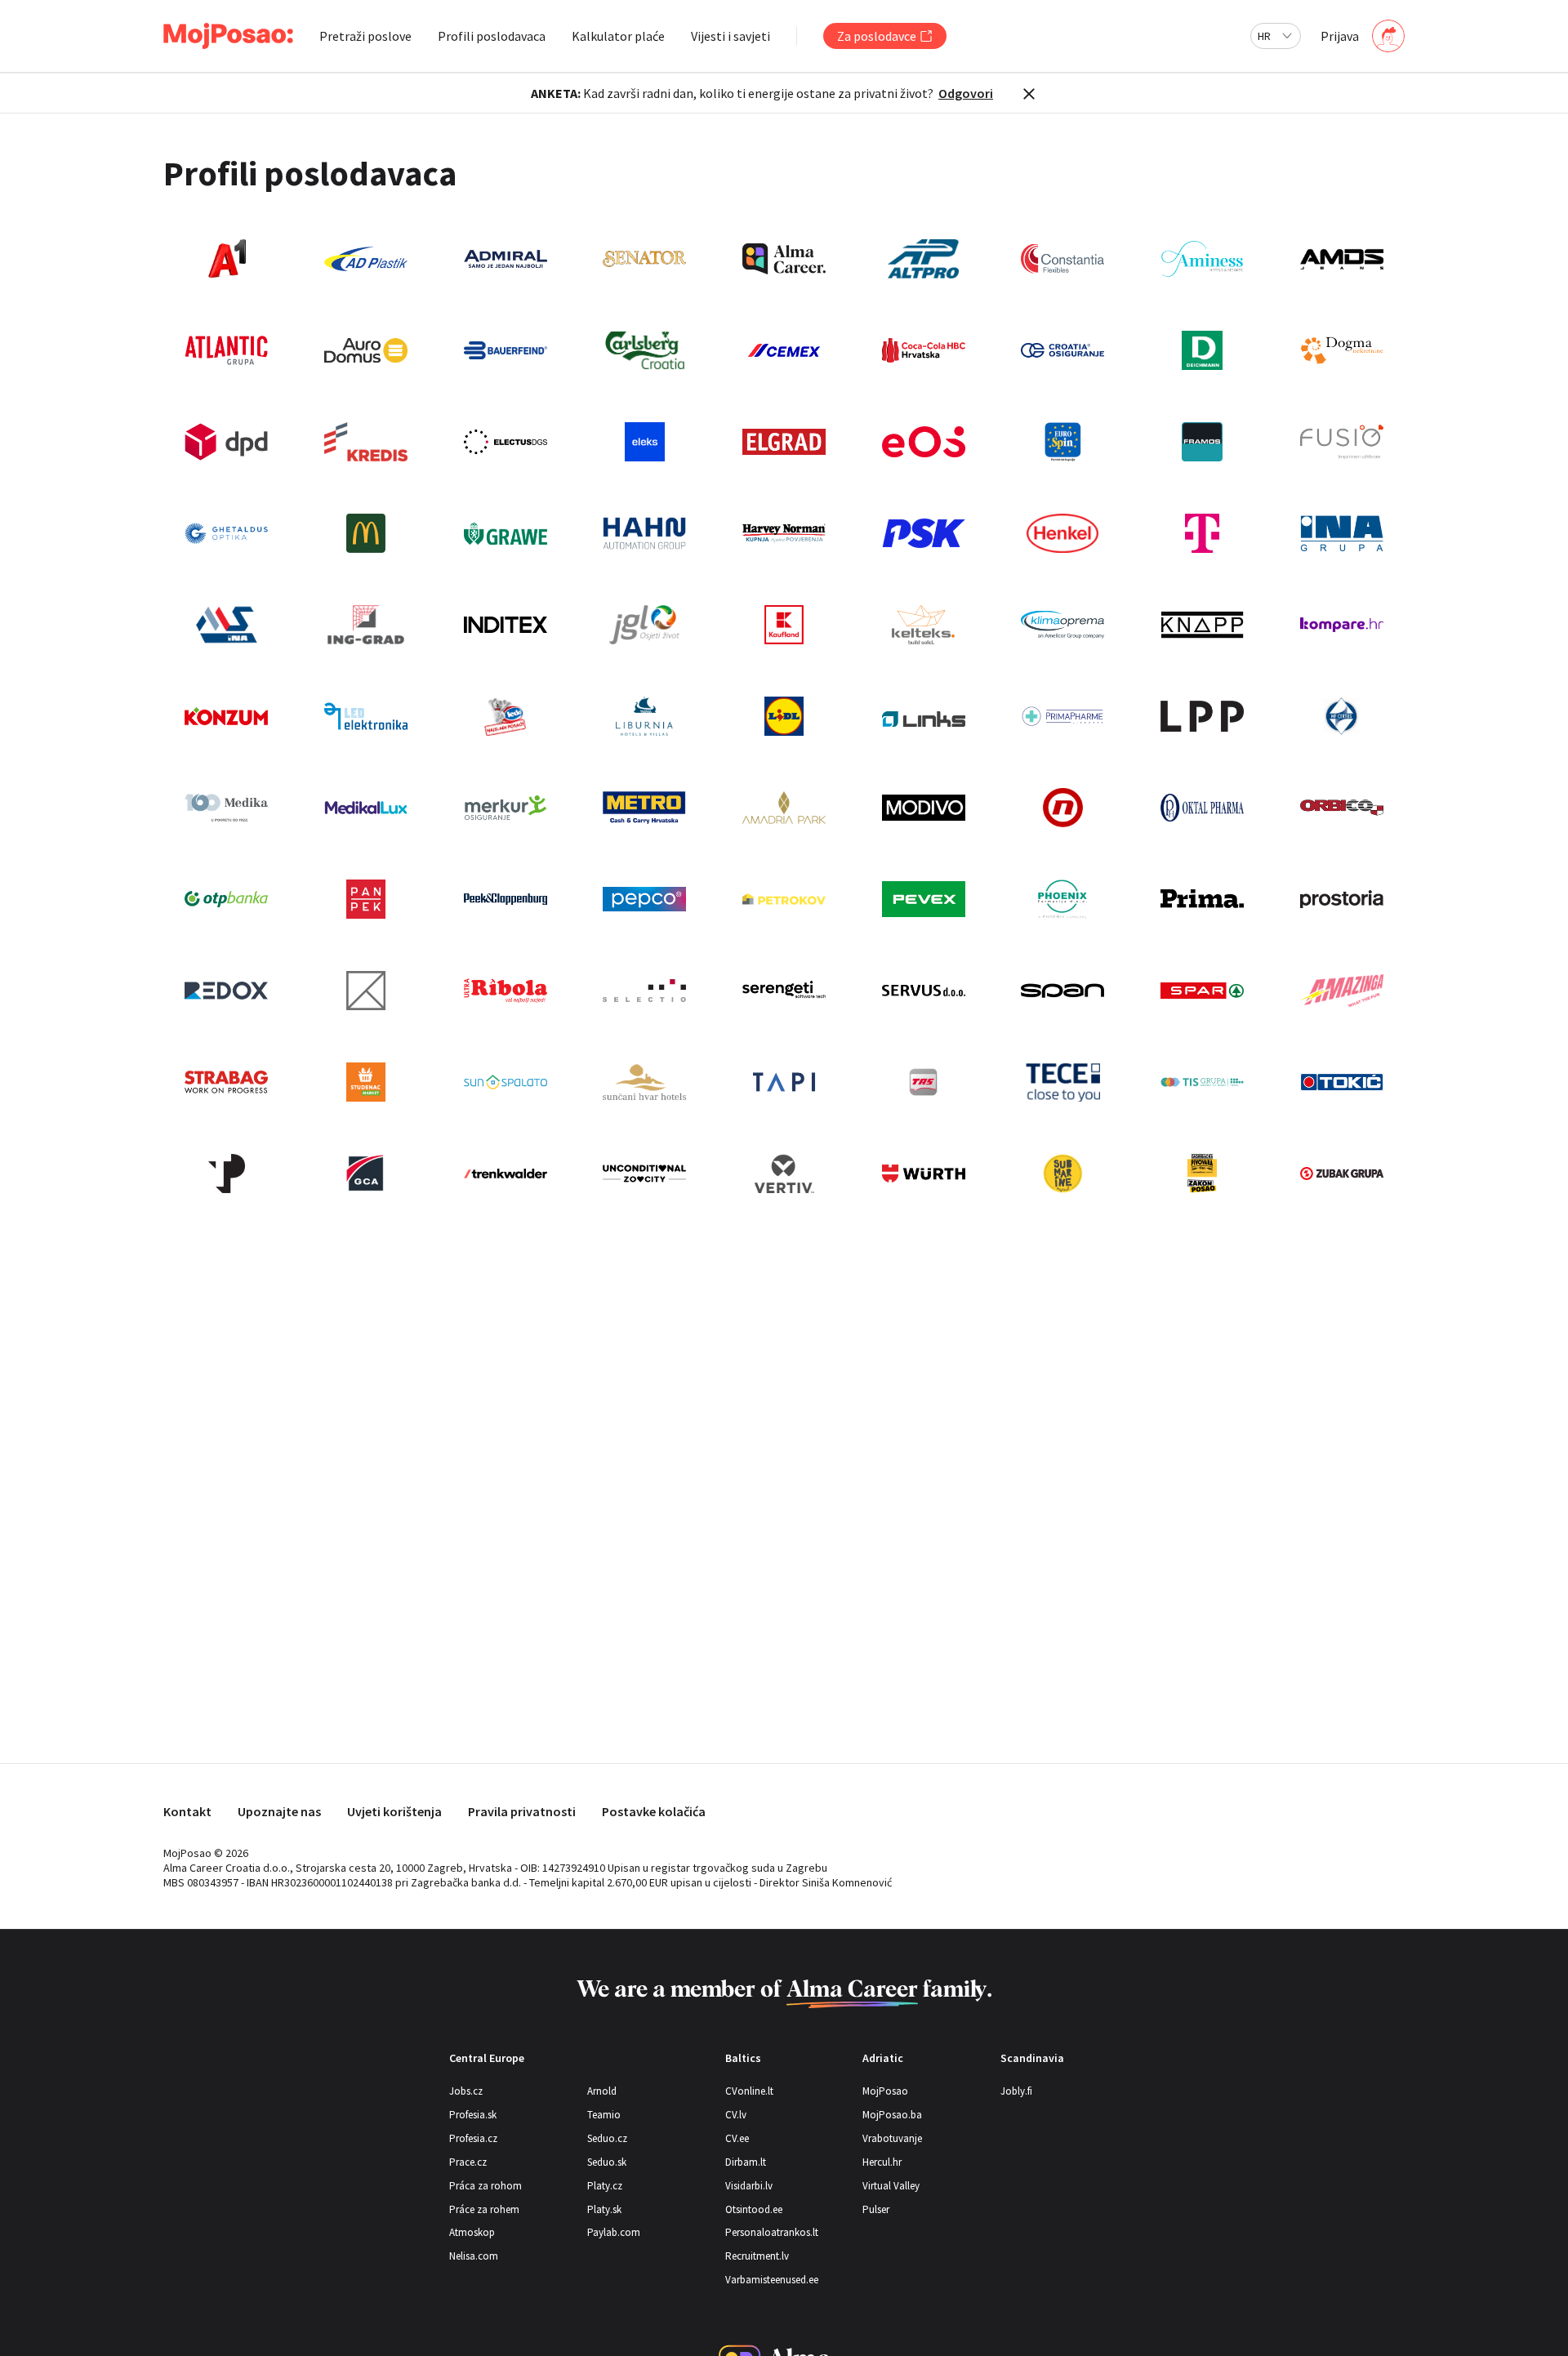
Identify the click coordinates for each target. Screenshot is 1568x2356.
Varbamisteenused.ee (772, 2280)
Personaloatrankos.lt (772, 2232)
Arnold (602, 2091)
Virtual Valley (891, 2186)
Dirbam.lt (746, 2162)
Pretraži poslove (365, 36)
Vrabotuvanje (892, 2138)
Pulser (876, 2209)
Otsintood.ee (754, 2209)
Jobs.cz (466, 2091)
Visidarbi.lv (749, 2186)
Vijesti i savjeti (731, 36)
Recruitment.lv (757, 2256)
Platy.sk (604, 2209)
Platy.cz (605, 2186)
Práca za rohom (486, 2186)
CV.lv (736, 2115)
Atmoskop (472, 2232)
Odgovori (966, 93)
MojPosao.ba (892, 2115)
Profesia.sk (473, 2115)
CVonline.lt (749, 2091)
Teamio (604, 2115)
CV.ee (737, 2138)
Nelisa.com (474, 2256)
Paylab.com (614, 2232)
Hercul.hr (882, 2162)
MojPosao (885, 2091)
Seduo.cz (607, 2138)
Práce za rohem (484, 2209)
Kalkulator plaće (618, 36)
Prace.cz (468, 2162)
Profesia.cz (473, 2138)
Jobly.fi (1016, 2091)
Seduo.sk (607, 2162)
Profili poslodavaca (492, 36)
